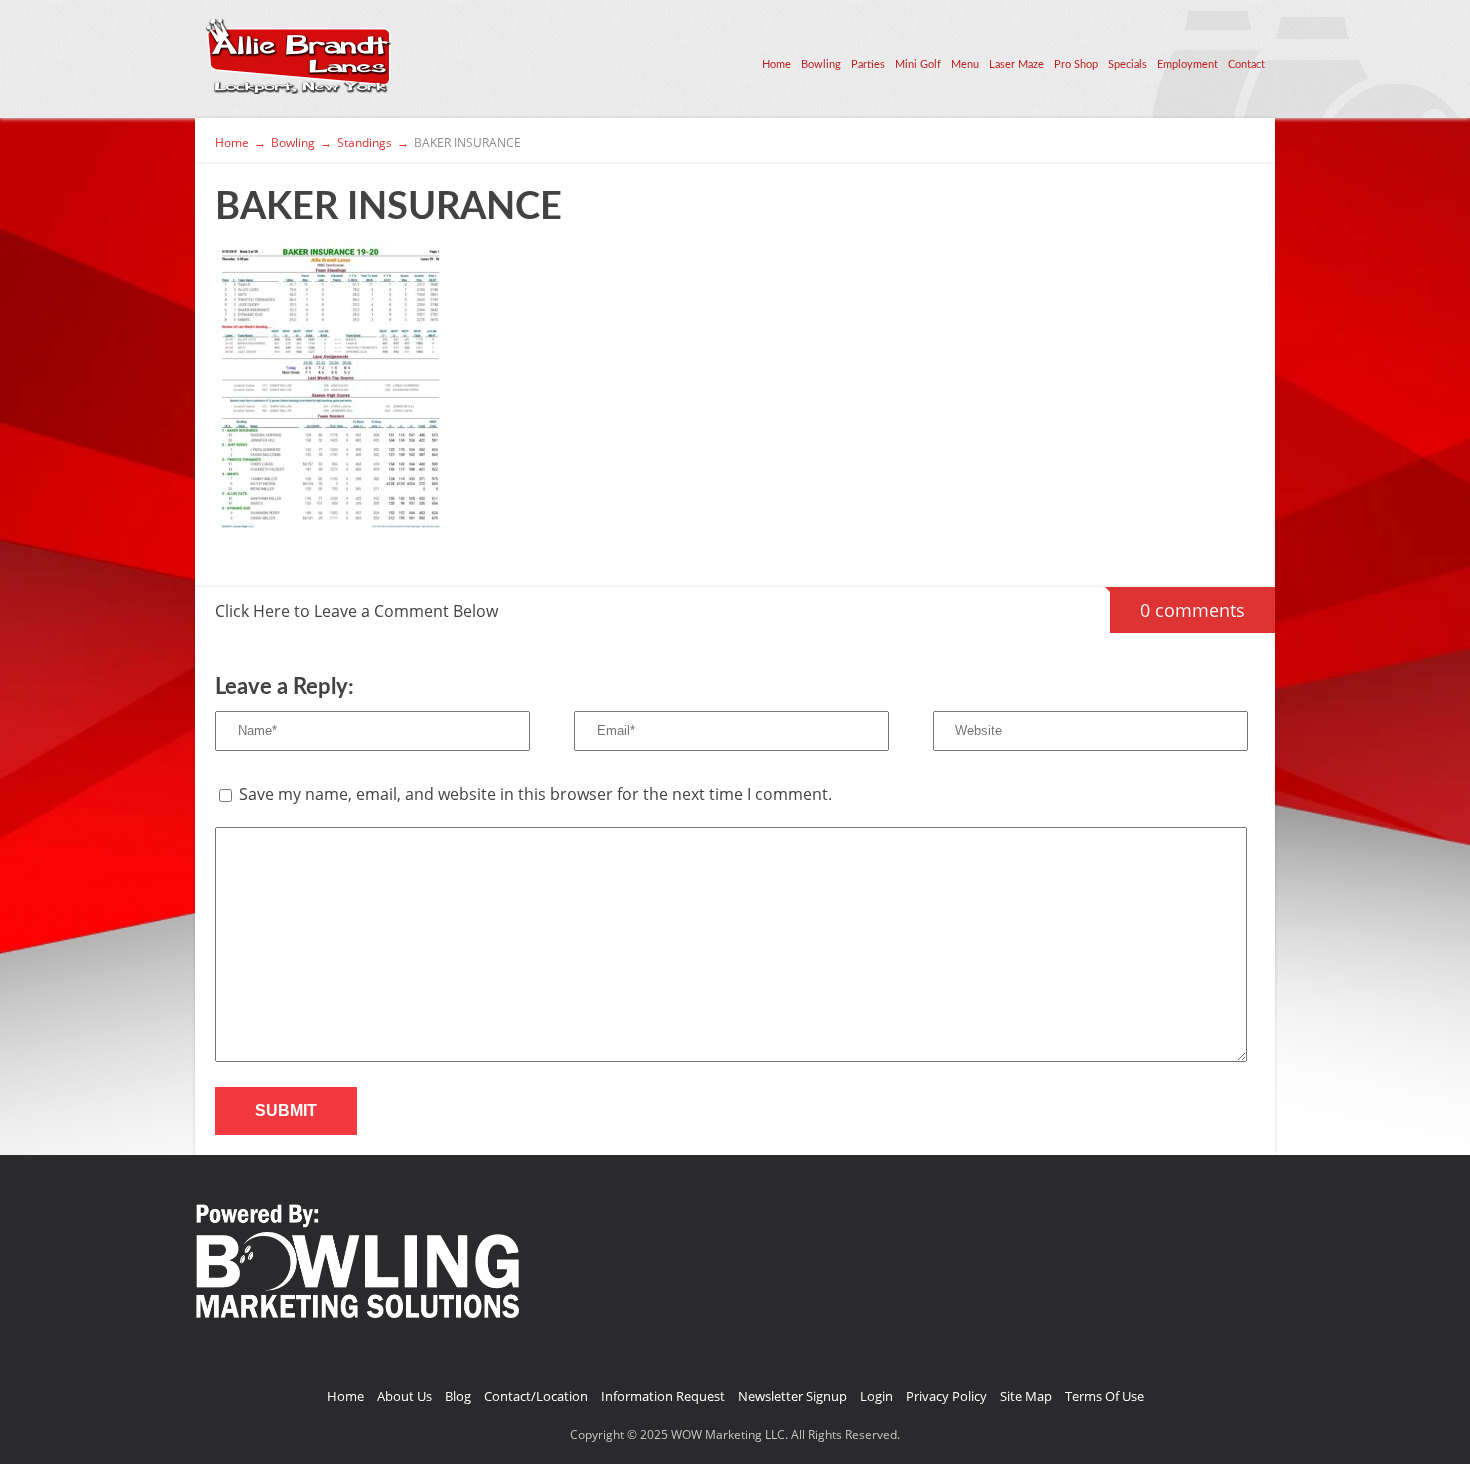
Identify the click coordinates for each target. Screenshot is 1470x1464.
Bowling (821, 64)
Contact (1246, 64)
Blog (458, 1396)
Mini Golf (918, 64)
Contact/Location (536, 1396)
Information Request (663, 1396)
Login (876, 1396)
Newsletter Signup (792, 1396)
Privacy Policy (946, 1396)
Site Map (1026, 1396)
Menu (965, 64)
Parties (868, 64)
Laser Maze (1016, 64)
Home (776, 64)
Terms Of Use (1104, 1396)
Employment (1187, 64)
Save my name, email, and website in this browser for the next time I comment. (535, 794)
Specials (1127, 64)
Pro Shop (1076, 64)
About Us (404, 1396)
